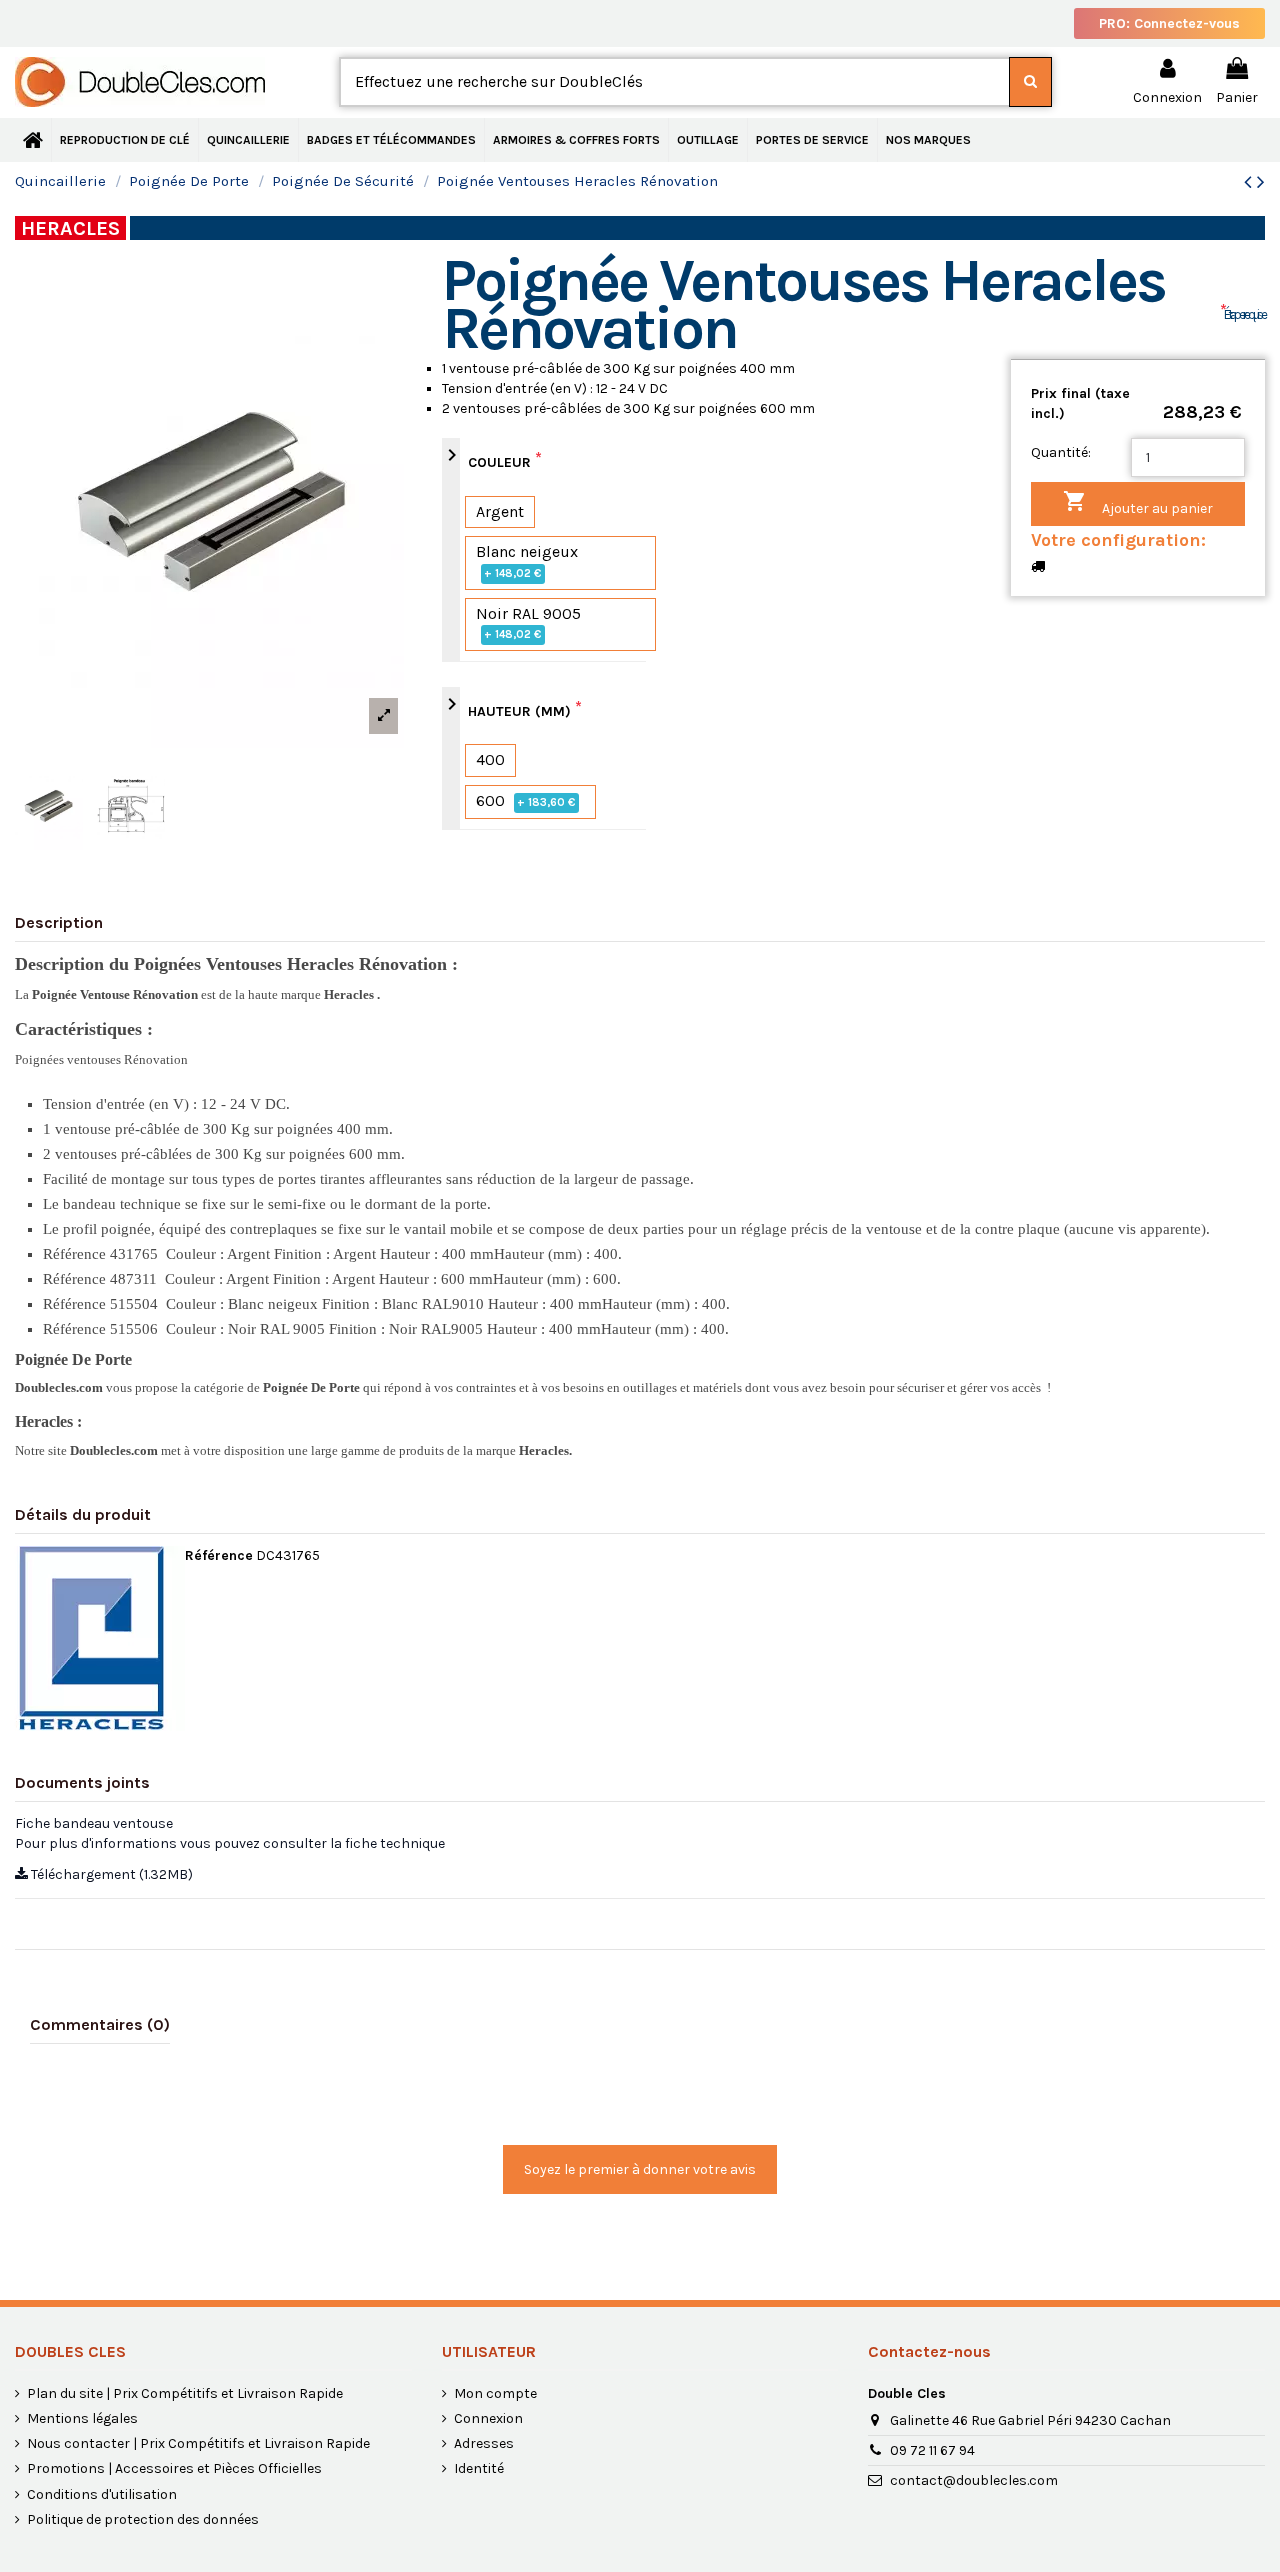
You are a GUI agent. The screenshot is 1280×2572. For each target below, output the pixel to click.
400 (490, 759)
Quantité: (1061, 452)
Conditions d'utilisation (102, 2494)
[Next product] (1261, 182)
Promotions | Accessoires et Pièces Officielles (174, 2468)
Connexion (488, 2418)
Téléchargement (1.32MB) (110, 1874)
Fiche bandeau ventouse (94, 1823)
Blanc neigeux (527, 561)
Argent (500, 511)
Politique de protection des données (143, 2519)
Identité (479, 2468)
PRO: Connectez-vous (1169, 23)
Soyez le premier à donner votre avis (640, 2169)
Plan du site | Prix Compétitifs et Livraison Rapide (185, 2393)
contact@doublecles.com (974, 2480)
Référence (219, 1555)
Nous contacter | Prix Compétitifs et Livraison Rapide (198, 2443)
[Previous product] (1250, 182)
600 (526, 800)
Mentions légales (82, 2418)
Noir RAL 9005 (528, 623)
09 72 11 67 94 (932, 2450)
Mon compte (495, 2393)
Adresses (484, 2443)
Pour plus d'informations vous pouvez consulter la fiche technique (230, 1843)
